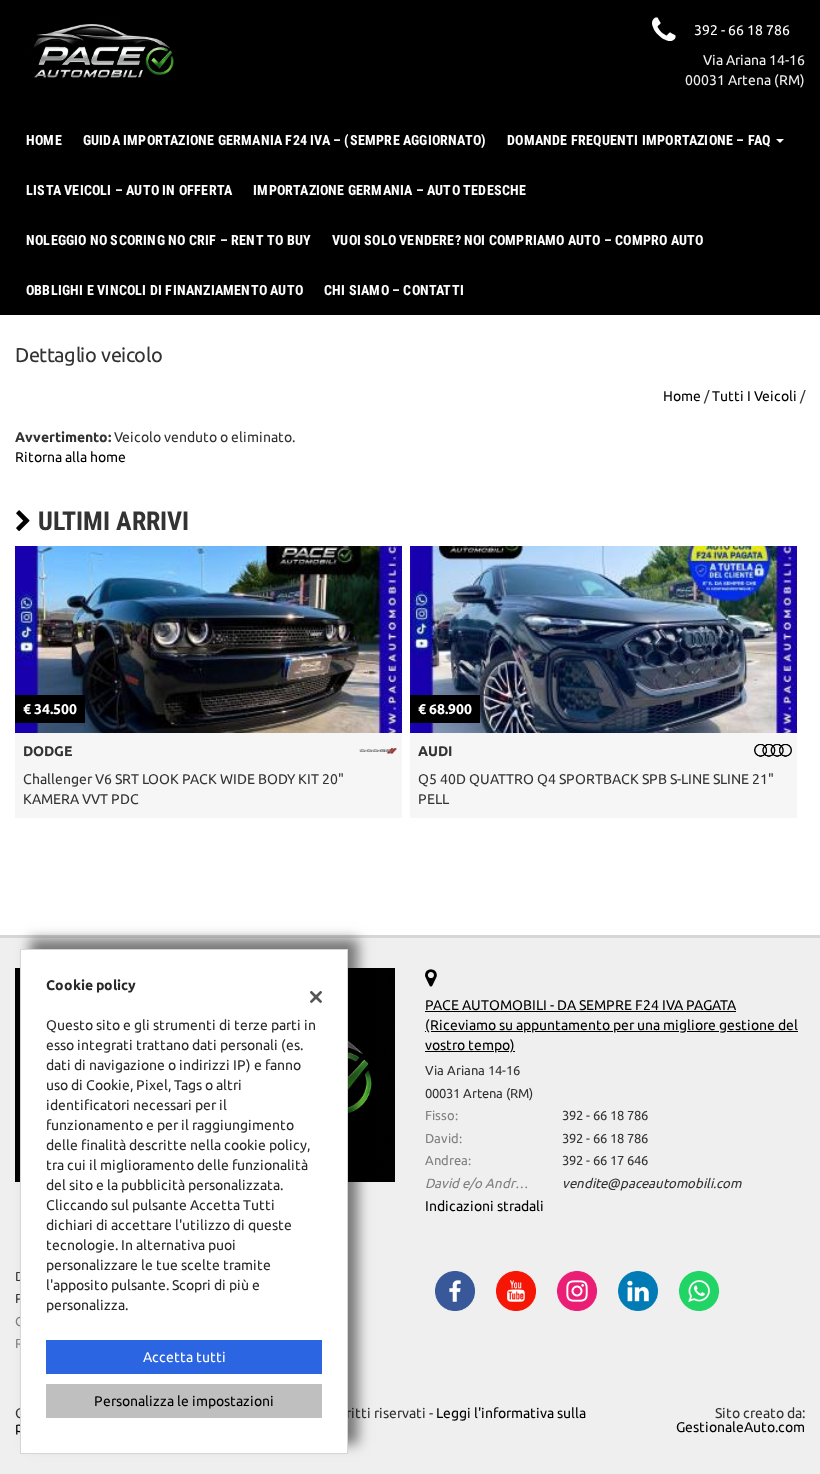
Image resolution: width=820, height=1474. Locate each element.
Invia (603, 882)
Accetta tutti (184, 1357)
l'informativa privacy (624, 792)
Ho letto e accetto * (569, 792)
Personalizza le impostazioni (184, 1401)
